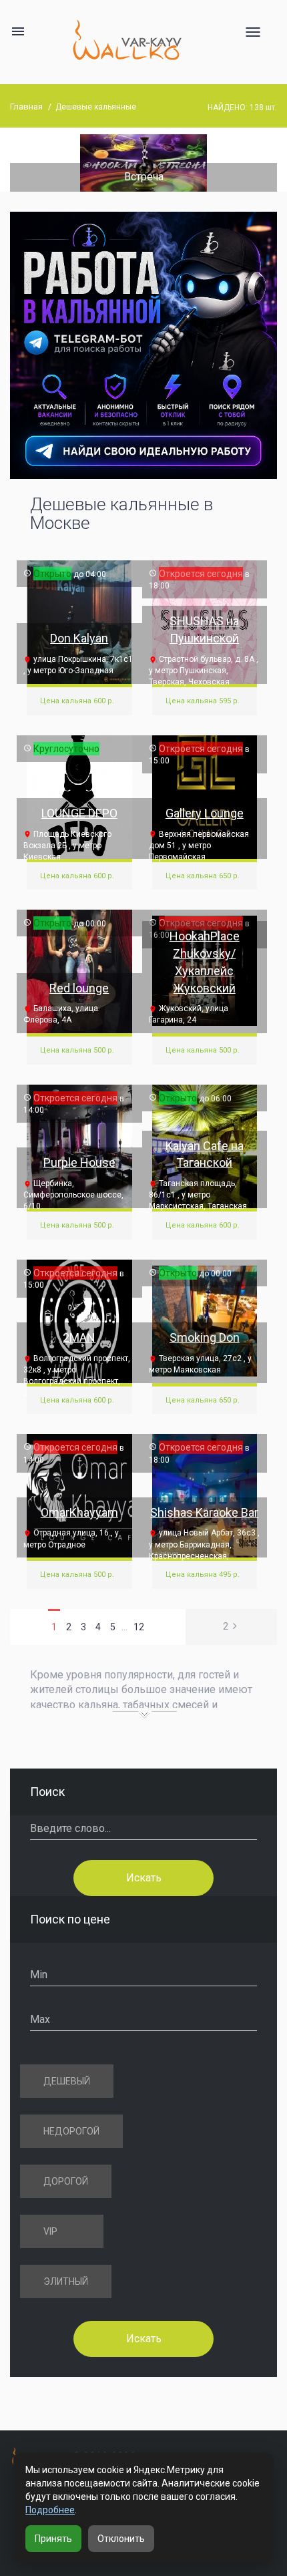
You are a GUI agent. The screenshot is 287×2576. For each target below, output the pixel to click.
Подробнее (50, 2510)
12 (139, 1627)
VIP (50, 2231)
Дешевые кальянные (96, 107)
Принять (53, 2539)
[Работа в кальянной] (143, 345)
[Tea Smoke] (161, 162)
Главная (26, 107)
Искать (144, 1878)
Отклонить (121, 2539)
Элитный (66, 2281)
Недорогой (71, 2131)
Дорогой (66, 2181)
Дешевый (67, 2081)
